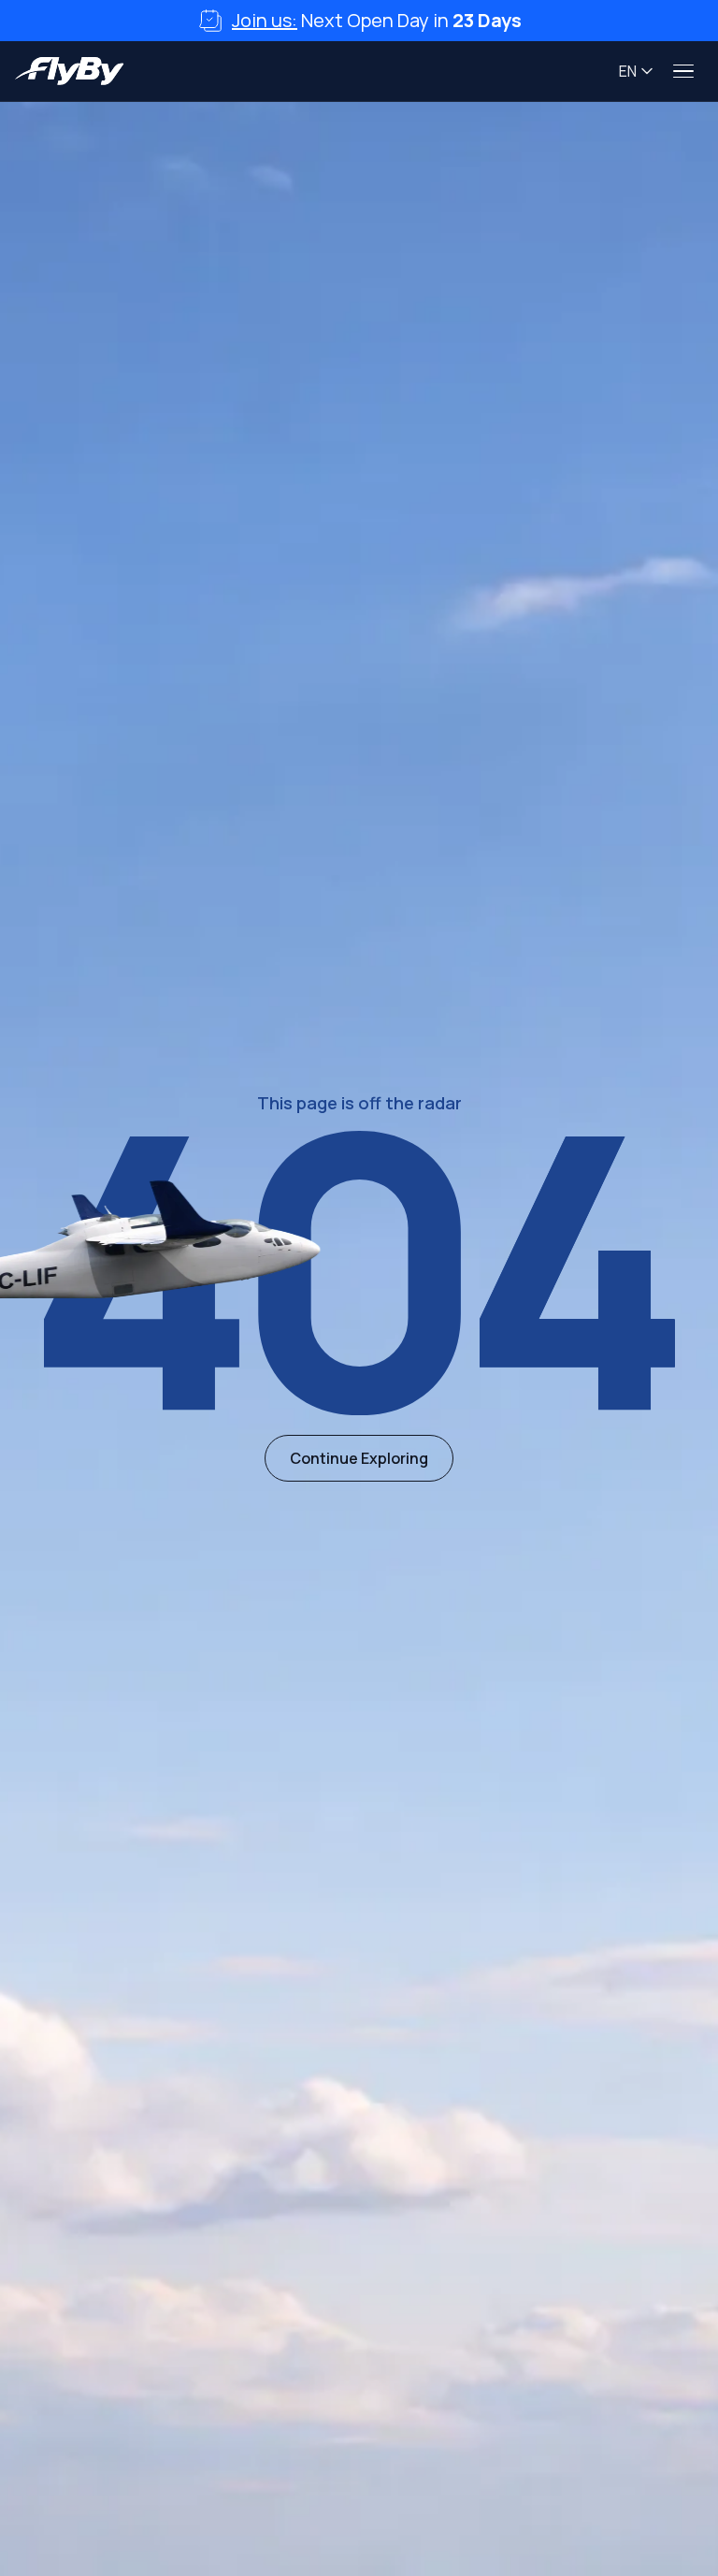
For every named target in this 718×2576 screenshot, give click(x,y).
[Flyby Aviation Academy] (70, 71)
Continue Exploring (359, 1458)
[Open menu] (684, 71)
